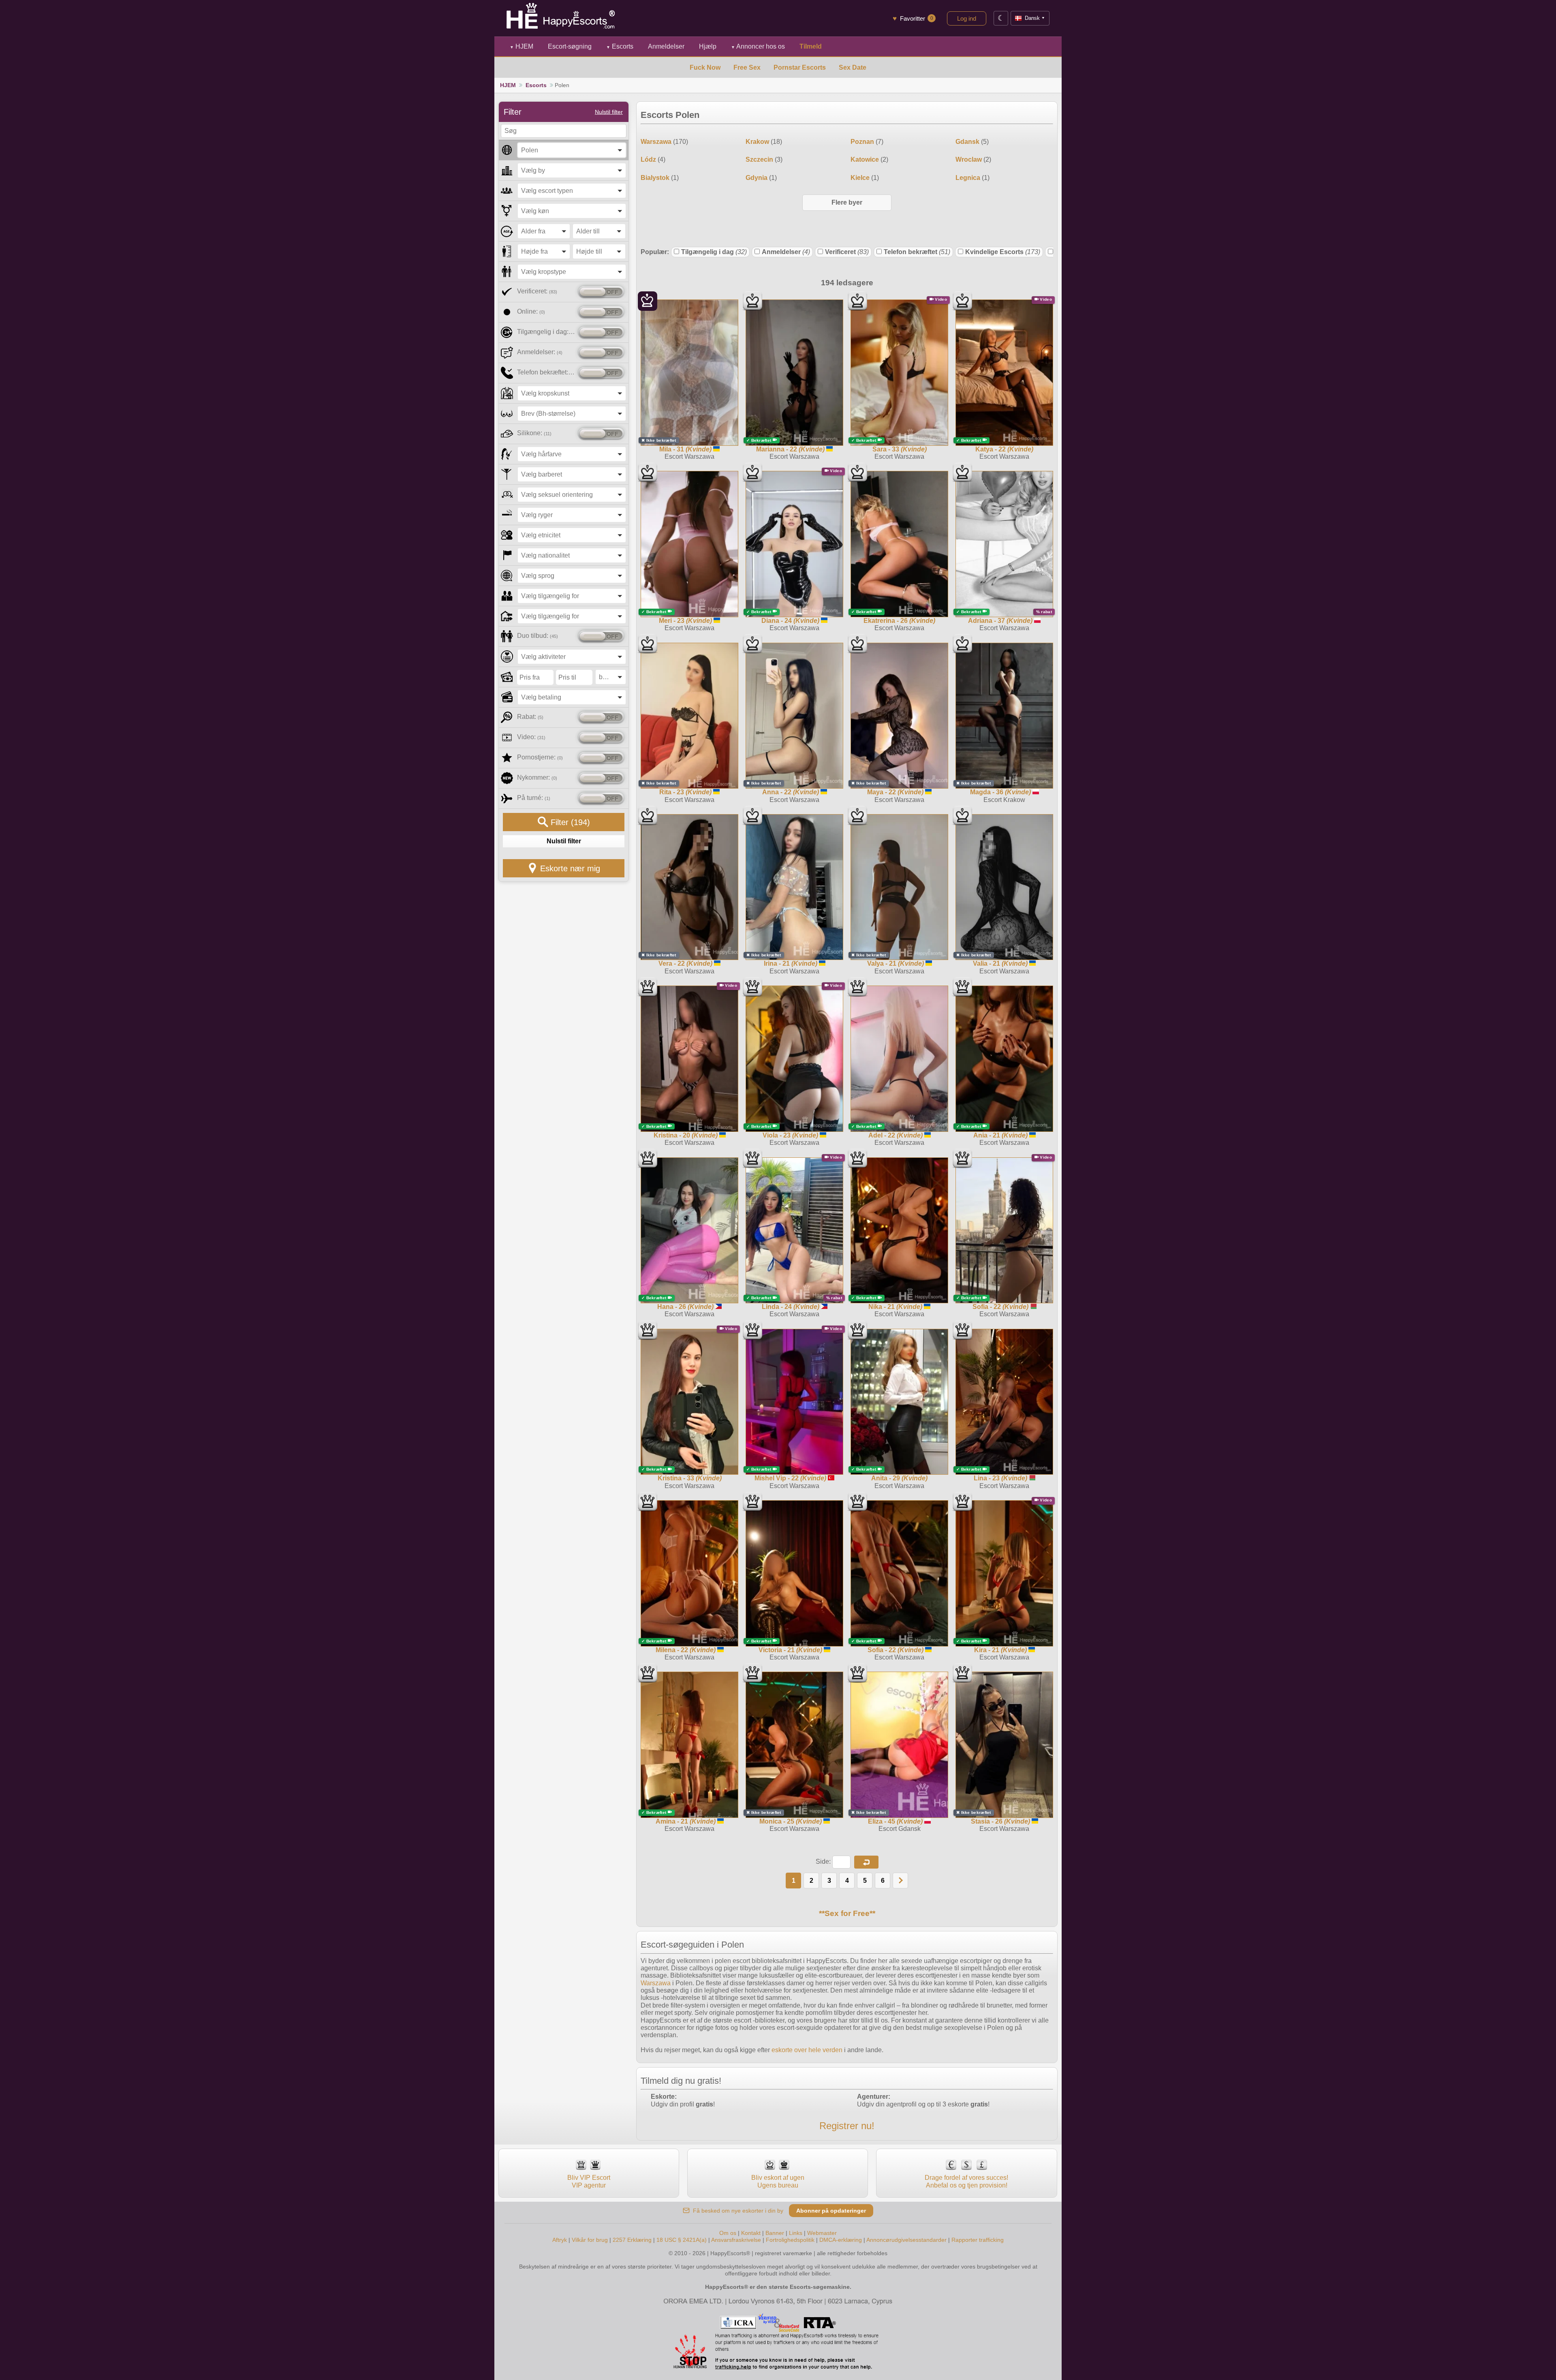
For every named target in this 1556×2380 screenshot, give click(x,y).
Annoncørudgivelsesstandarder (906, 2240)
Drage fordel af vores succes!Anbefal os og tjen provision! (966, 2181)
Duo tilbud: (538, 636)
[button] (866, 1862)
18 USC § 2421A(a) (682, 2240)
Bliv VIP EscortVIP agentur (589, 2181)
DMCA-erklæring (841, 2240)
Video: (531, 737)
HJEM (522, 46)
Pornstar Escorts (800, 67)
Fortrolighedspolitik (790, 2240)
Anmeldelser (786, 252)
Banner (775, 2233)
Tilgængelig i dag (714, 252)
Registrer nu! (847, 2126)
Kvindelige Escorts (1003, 252)
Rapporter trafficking (978, 2240)
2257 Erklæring (632, 2240)
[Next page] (900, 1881)
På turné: (534, 798)
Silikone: (534, 433)
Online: (531, 311)
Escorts (620, 46)
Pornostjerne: (540, 757)
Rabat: (530, 717)
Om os (728, 2233)
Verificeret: (537, 291)
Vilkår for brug (590, 2240)
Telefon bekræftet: (546, 372)
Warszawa (656, 1983)
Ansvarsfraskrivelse (736, 2240)
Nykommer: (537, 777)
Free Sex (747, 67)
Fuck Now (705, 67)
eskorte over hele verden (807, 2050)
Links (796, 2233)
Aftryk (560, 2240)
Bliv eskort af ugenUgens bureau (778, 2181)
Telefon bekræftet (917, 252)
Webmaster (822, 2233)
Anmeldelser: (540, 352)
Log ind (967, 18)
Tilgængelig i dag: (546, 332)
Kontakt (751, 2233)
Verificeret (847, 252)
